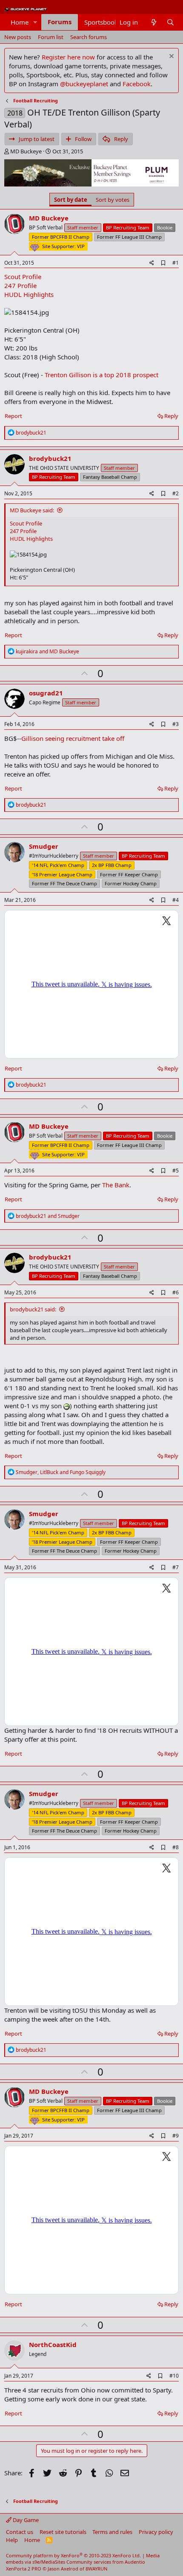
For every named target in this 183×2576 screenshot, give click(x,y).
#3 (176, 724)
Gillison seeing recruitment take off (73, 738)
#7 (176, 1567)
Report (13, 416)
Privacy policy (156, 2532)
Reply (171, 416)
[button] (35, 22)
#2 (176, 493)
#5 (176, 1171)
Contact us (20, 2532)
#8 (176, 1847)
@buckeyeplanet (84, 84)
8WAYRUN (96, 2569)
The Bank (116, 1185)
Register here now (68, 57)
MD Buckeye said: (32, 510)
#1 (176, 263)
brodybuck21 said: (33, 1309)
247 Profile (20, 285)
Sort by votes (113, 200)
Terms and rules (112, 2532)
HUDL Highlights (29, 294)
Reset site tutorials (63, 2532)
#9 (176, 2136)
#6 (176, 1292)
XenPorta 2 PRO (24, 2569)
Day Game (25, 2520)
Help (12, 2540)
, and (61, 1472)
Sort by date (71, 200)
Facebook (137, 84)
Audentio (135, 2562)
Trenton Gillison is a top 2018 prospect (102, 375)
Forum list (51, 37)
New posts (18, 37)
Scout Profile (23, 277)
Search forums (89, 37)
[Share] (152, 263)
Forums (60, 22)
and (47, 651)
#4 (176, 900)
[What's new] (153, 22)
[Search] (170, 22)
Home (20, 22)
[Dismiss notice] (170, 57)
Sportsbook (101, 22)
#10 (174, 2376)
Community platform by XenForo (73, 2555)
